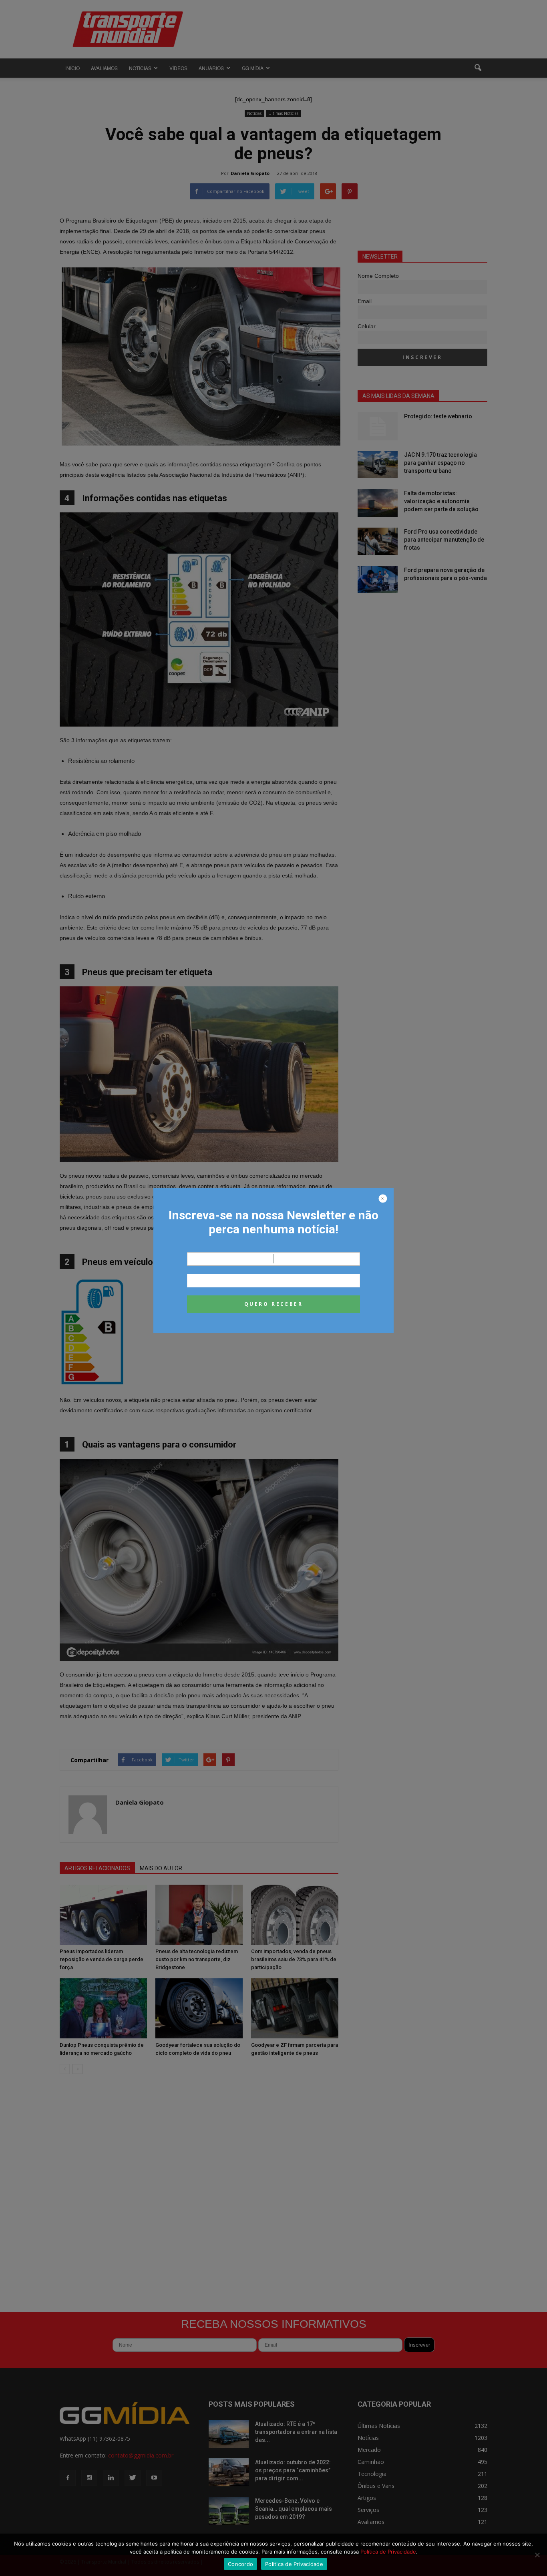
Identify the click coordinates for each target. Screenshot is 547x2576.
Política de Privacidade (388, 2552)
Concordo (240, 2564)
